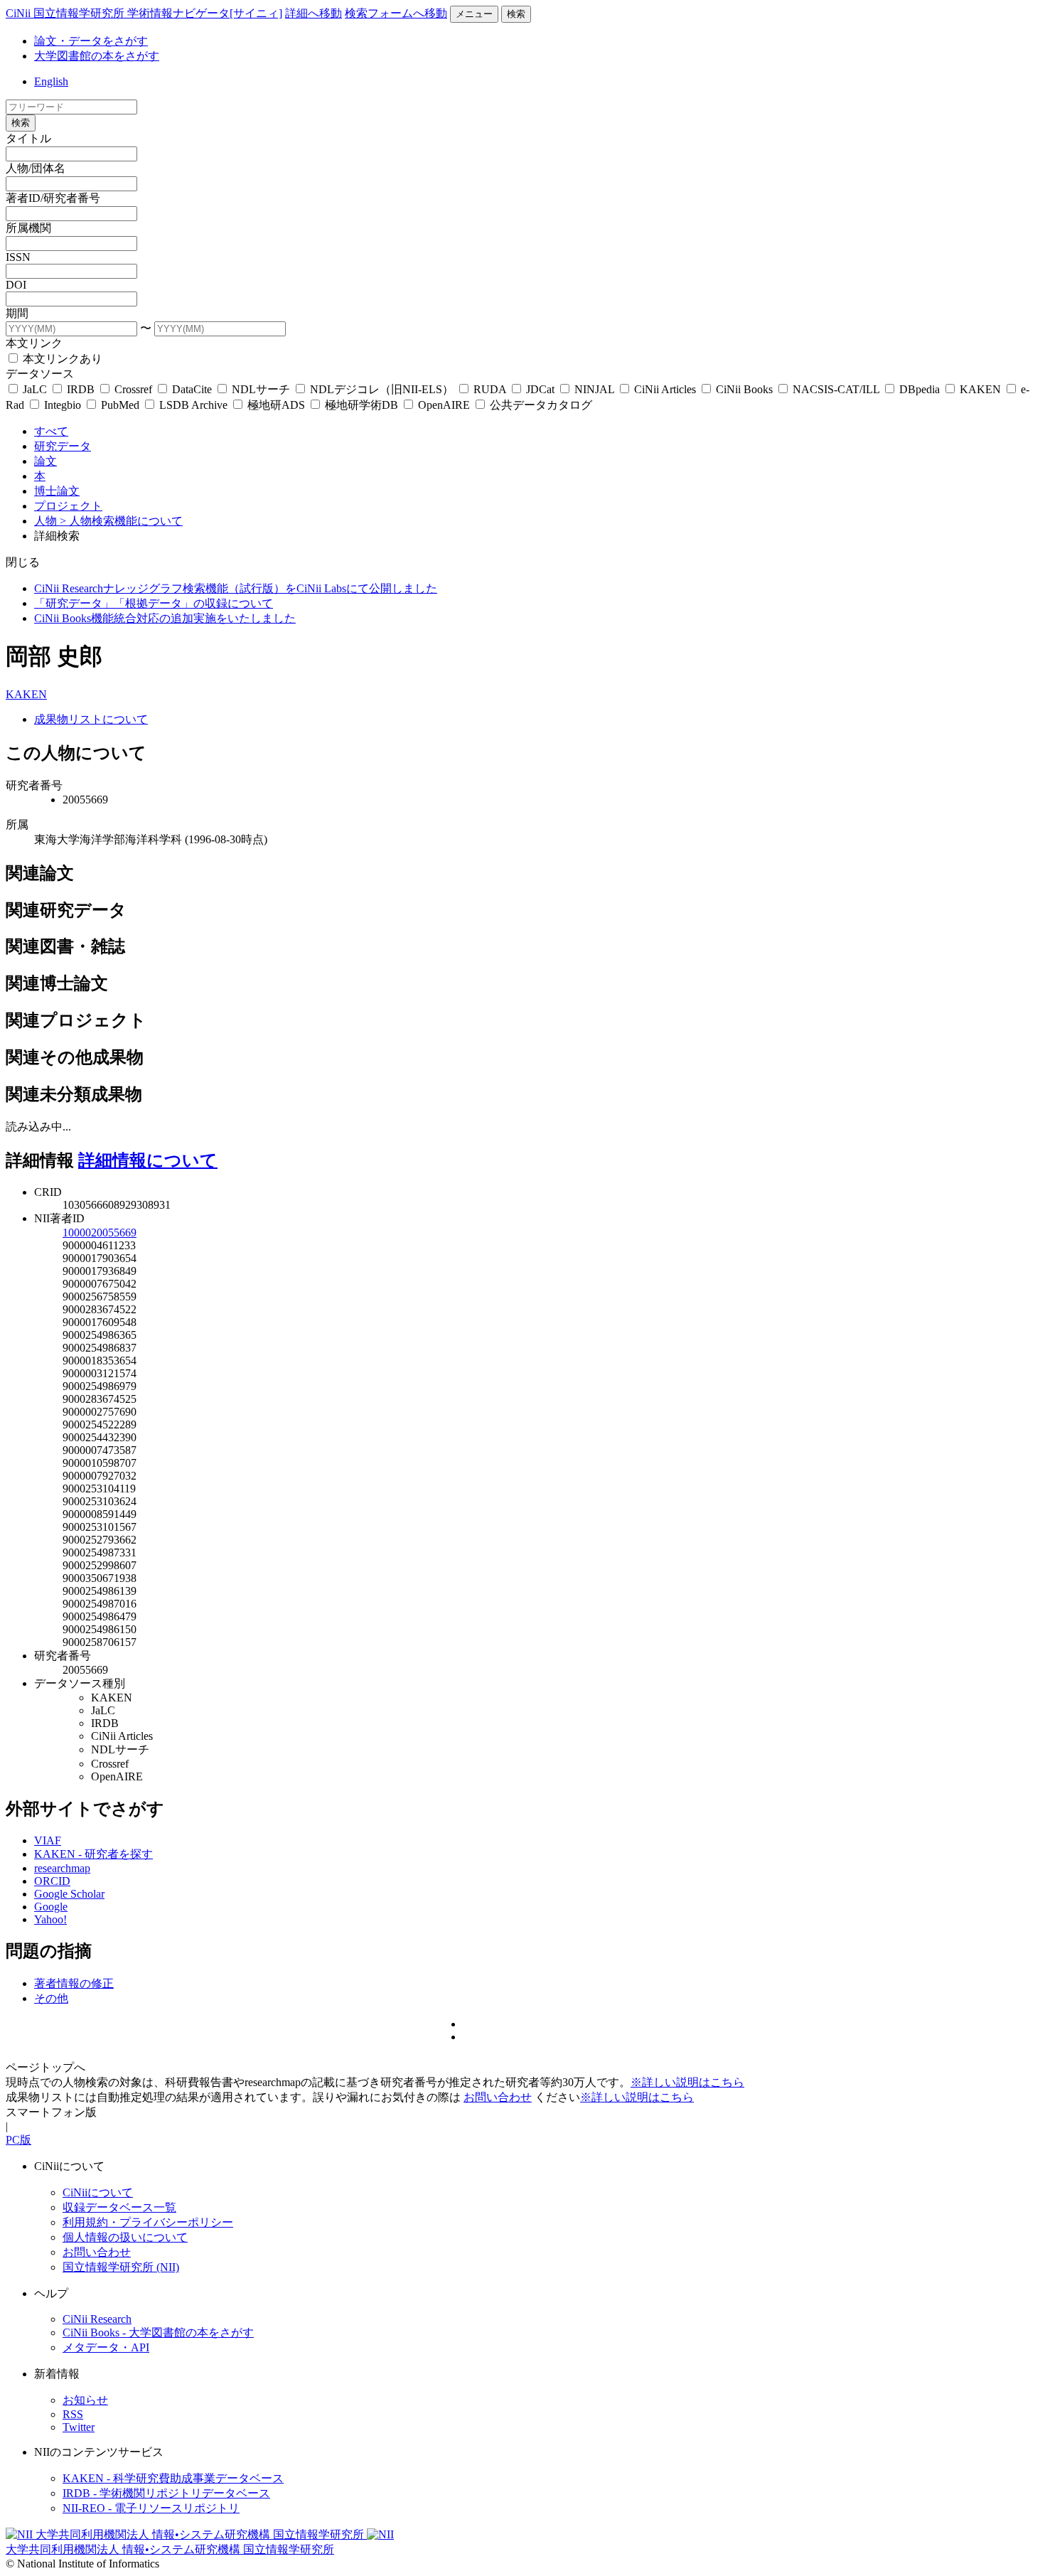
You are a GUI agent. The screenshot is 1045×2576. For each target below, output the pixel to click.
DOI (16, 285)
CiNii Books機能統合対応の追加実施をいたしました (165, 618)
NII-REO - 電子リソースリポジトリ (151, 2508)
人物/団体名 (36, 168)
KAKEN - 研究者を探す (93, 1854)
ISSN (18, 257)
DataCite (192, 389)
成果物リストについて (91, 719)
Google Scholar (69, 1894)
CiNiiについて (98, 2192)
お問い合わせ (498, 2097)
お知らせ (85, 2400)
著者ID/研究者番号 (53, 198)
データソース (40, 374)
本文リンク (34, 343)
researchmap (62, 1868)
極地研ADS (276, 405)
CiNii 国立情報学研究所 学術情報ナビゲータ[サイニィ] (144, 13)
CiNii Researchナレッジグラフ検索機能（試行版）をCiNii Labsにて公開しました (236, 588)
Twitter (79, 2427)
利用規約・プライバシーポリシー (148, 2222)
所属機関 (28, 228)
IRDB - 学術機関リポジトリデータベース (166, 2493)
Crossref (133, 389)
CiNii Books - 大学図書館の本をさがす (158, 2332)
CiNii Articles (665, 389)
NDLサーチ (261, 389)
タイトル (28, 138)
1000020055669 (100, 1233)
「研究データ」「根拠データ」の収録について (154, 603)
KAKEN (980, 389)
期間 (17, 313)
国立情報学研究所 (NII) (121, 2267)
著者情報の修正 (74, 1983)
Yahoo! (50, 1919)
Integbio (63, 405)
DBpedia (920, 389)
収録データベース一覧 (119, 2207)
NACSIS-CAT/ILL (836, 389)
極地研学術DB (361, 405)
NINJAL (594, 389)
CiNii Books (744, 389)
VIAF (48, 1840)
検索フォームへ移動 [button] (396, 13)
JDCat (540, 389)
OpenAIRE (444, 405)
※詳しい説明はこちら (687, 2082)
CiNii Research (97, 2319)
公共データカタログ (540, 405)
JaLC (35, 389)
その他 (51, 1998)
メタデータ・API (106, 2347)
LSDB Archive (193, 405)
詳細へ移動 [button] (313, 13)
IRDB (81, 389)
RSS (73, 2414)
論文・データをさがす (91, 41)
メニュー (474, 14)
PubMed (120, 405)
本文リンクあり (61, 359)
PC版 (18, 2140)
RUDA (490, 389)
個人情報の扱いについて (125, 2237)
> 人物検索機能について (121, 521)
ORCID (52, 1881)
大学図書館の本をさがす (97, 56)
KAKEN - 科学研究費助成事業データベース (173, 2478)
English (51, 81)
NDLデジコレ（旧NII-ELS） (382, 389)
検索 (516, 14)
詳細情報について (148, 1160)
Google (51, 1907)
